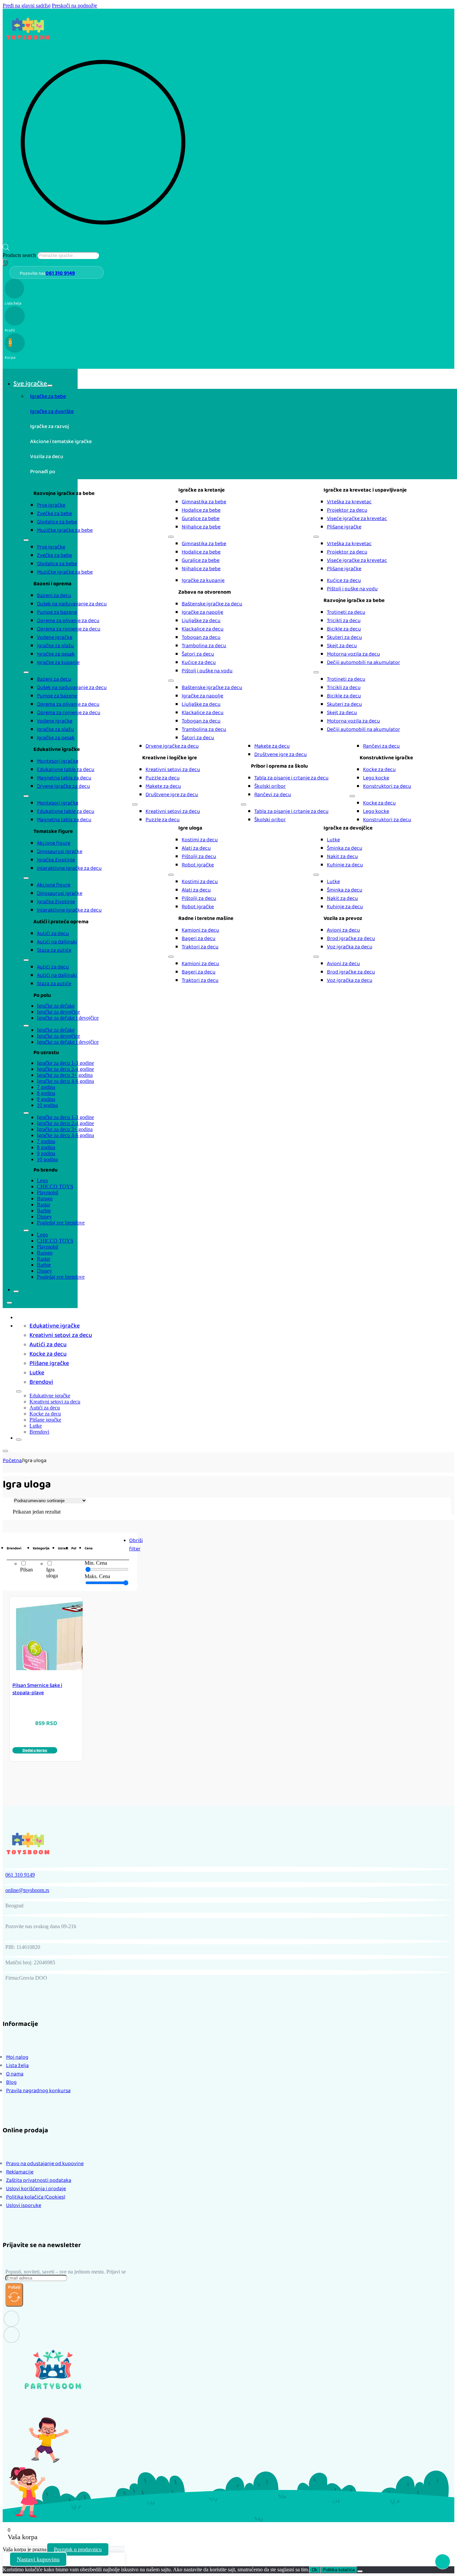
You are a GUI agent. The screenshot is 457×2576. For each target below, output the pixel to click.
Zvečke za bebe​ (54, 513)
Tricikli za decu (344, 621)
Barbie (44, 1211)
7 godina (46, 1087)
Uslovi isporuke (24, 2205)
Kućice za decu (199, 662)
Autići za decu (53, 933)
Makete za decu (163, 786)
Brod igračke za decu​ (351, 938)
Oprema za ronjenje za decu (69, 629)
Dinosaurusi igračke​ (60, 851)
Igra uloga (52, 1573)
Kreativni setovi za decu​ (173, 769)
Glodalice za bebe (57, 522)
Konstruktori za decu (387, 786)
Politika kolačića (339, 2570)
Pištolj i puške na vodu (207, 671)
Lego (42, 1180)
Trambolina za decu (204, 646)
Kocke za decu (379, 769)
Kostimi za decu (200, 840)
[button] (35, 1750)
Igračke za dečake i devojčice (68, 1018)
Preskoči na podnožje (74, 6)
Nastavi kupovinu (38, 2559)
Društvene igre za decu (172, 795)
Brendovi (41, 1382)
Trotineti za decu (346, 612)
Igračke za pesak (56, 654)
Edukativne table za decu (66, 769)
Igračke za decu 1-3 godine (65, 1063)
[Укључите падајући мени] (50, 385)
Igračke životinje (56, 860)
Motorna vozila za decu (353, 654)
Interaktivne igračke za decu (69, 868)
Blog (11, 2082)
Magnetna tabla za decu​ (64, 778)
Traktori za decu (200, 947)
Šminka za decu (345, 848)
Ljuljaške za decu (201, 621)
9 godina (46, 1099)
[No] (360, 2571)
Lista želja (17, 2066)
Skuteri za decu (344, 637)
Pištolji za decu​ (199, 856)
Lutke (333, 840)
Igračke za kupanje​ (58, 662)
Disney (44, 1217)
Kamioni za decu (200, 930)
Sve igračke (30, 383)
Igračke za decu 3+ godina (65, 1075)
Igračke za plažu (55, 646)
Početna (12, 1461)
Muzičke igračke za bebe (65, 530)
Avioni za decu (343, 930)
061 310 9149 (60, 273)
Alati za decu (196, 848)
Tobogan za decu (201, 637)
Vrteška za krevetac (349, 502)
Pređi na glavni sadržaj (27, 6)
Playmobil (48, 1192)
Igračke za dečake (56, 1006)
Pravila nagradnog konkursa (38, 2091)
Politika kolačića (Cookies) (36, 2197)
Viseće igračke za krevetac (357, 519)
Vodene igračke (55, 637)
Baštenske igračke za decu (212, 604)
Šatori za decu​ (198, 654)
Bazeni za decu (54, 595)
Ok (315, 2570)
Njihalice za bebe (201, 527)
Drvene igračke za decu (63, 786)
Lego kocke (376, 778)
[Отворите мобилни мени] (26, 540)
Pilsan (26, 1570)
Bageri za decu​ (199, 938)
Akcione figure (54, 843)
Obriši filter (136, 1545)
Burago (45, 1198)
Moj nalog (17, 2057)
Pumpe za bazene (57, 612)
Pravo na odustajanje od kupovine (45, 2164)
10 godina (47, 1105)
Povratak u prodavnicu (78, 2549)
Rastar (43, 1205)
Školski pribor (270, 786)
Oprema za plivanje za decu (68, 621)
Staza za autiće (54, 950)
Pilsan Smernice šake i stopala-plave (37, 1689)
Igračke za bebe (48, 396)
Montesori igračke (58, 761)
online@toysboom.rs (27, 1890)
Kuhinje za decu (345, 865)
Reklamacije (20, 2172)
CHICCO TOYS (55, 1186)
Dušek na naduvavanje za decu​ (72, 604)
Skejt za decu (342, 646)
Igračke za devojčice (58, 1012)
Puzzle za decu (163, 778)
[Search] (5, 263)
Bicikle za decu (344, 629)
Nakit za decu (342, 856)
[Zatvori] (16, 1291)
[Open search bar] (6, 249)
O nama (15, 2074)
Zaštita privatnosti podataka (39, 2180)
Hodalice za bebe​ (201, 510)
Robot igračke (198, 865)
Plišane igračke (344, 527)
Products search (20, 255)
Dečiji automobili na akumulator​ (363, 662)
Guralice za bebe (201, 519)
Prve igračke (51, 505)
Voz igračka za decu (350, 947)
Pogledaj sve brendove (61, 1223)
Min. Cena (96, 1563)
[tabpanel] (244, 531)
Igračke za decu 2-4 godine (65, 1069)
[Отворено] (9, 1303)
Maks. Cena (97, 1576)
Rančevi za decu (273, 795)
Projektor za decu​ (347, 510)
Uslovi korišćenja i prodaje (36, 2189)
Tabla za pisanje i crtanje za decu (291, 778)
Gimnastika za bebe (204, 502)
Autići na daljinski (57, 942)
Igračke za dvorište (52, 411)
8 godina (46, 1093)
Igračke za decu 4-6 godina (65, 1081)
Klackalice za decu (203, 629)
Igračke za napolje (202, 612)
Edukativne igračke (55, 1326)
